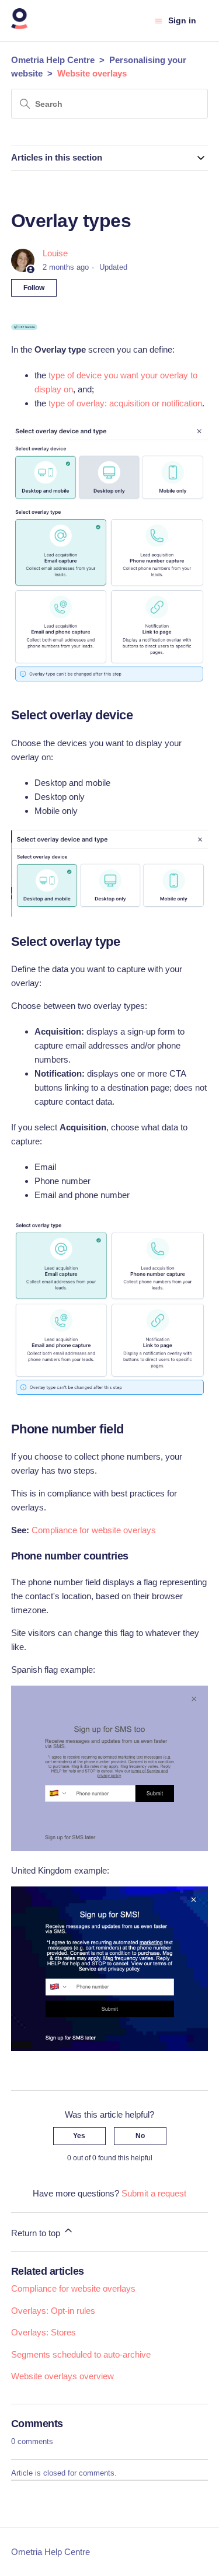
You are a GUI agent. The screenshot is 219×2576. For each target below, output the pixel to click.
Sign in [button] (182, 20)
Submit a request (154, 2193)
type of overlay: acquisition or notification (125, 403)
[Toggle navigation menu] (159, 21)
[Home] (20, 27)
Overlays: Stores (44, 2332)
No (140, 2136)
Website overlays (92, 73)
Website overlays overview (62, 2376)
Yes (79, 2136)
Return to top (37, 2233)
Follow (34, 288)
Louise (55, 253)
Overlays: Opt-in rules (53, 2311)
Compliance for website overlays (94, 1530)
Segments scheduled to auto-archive (81, 2354)
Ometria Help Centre (53, 60)
